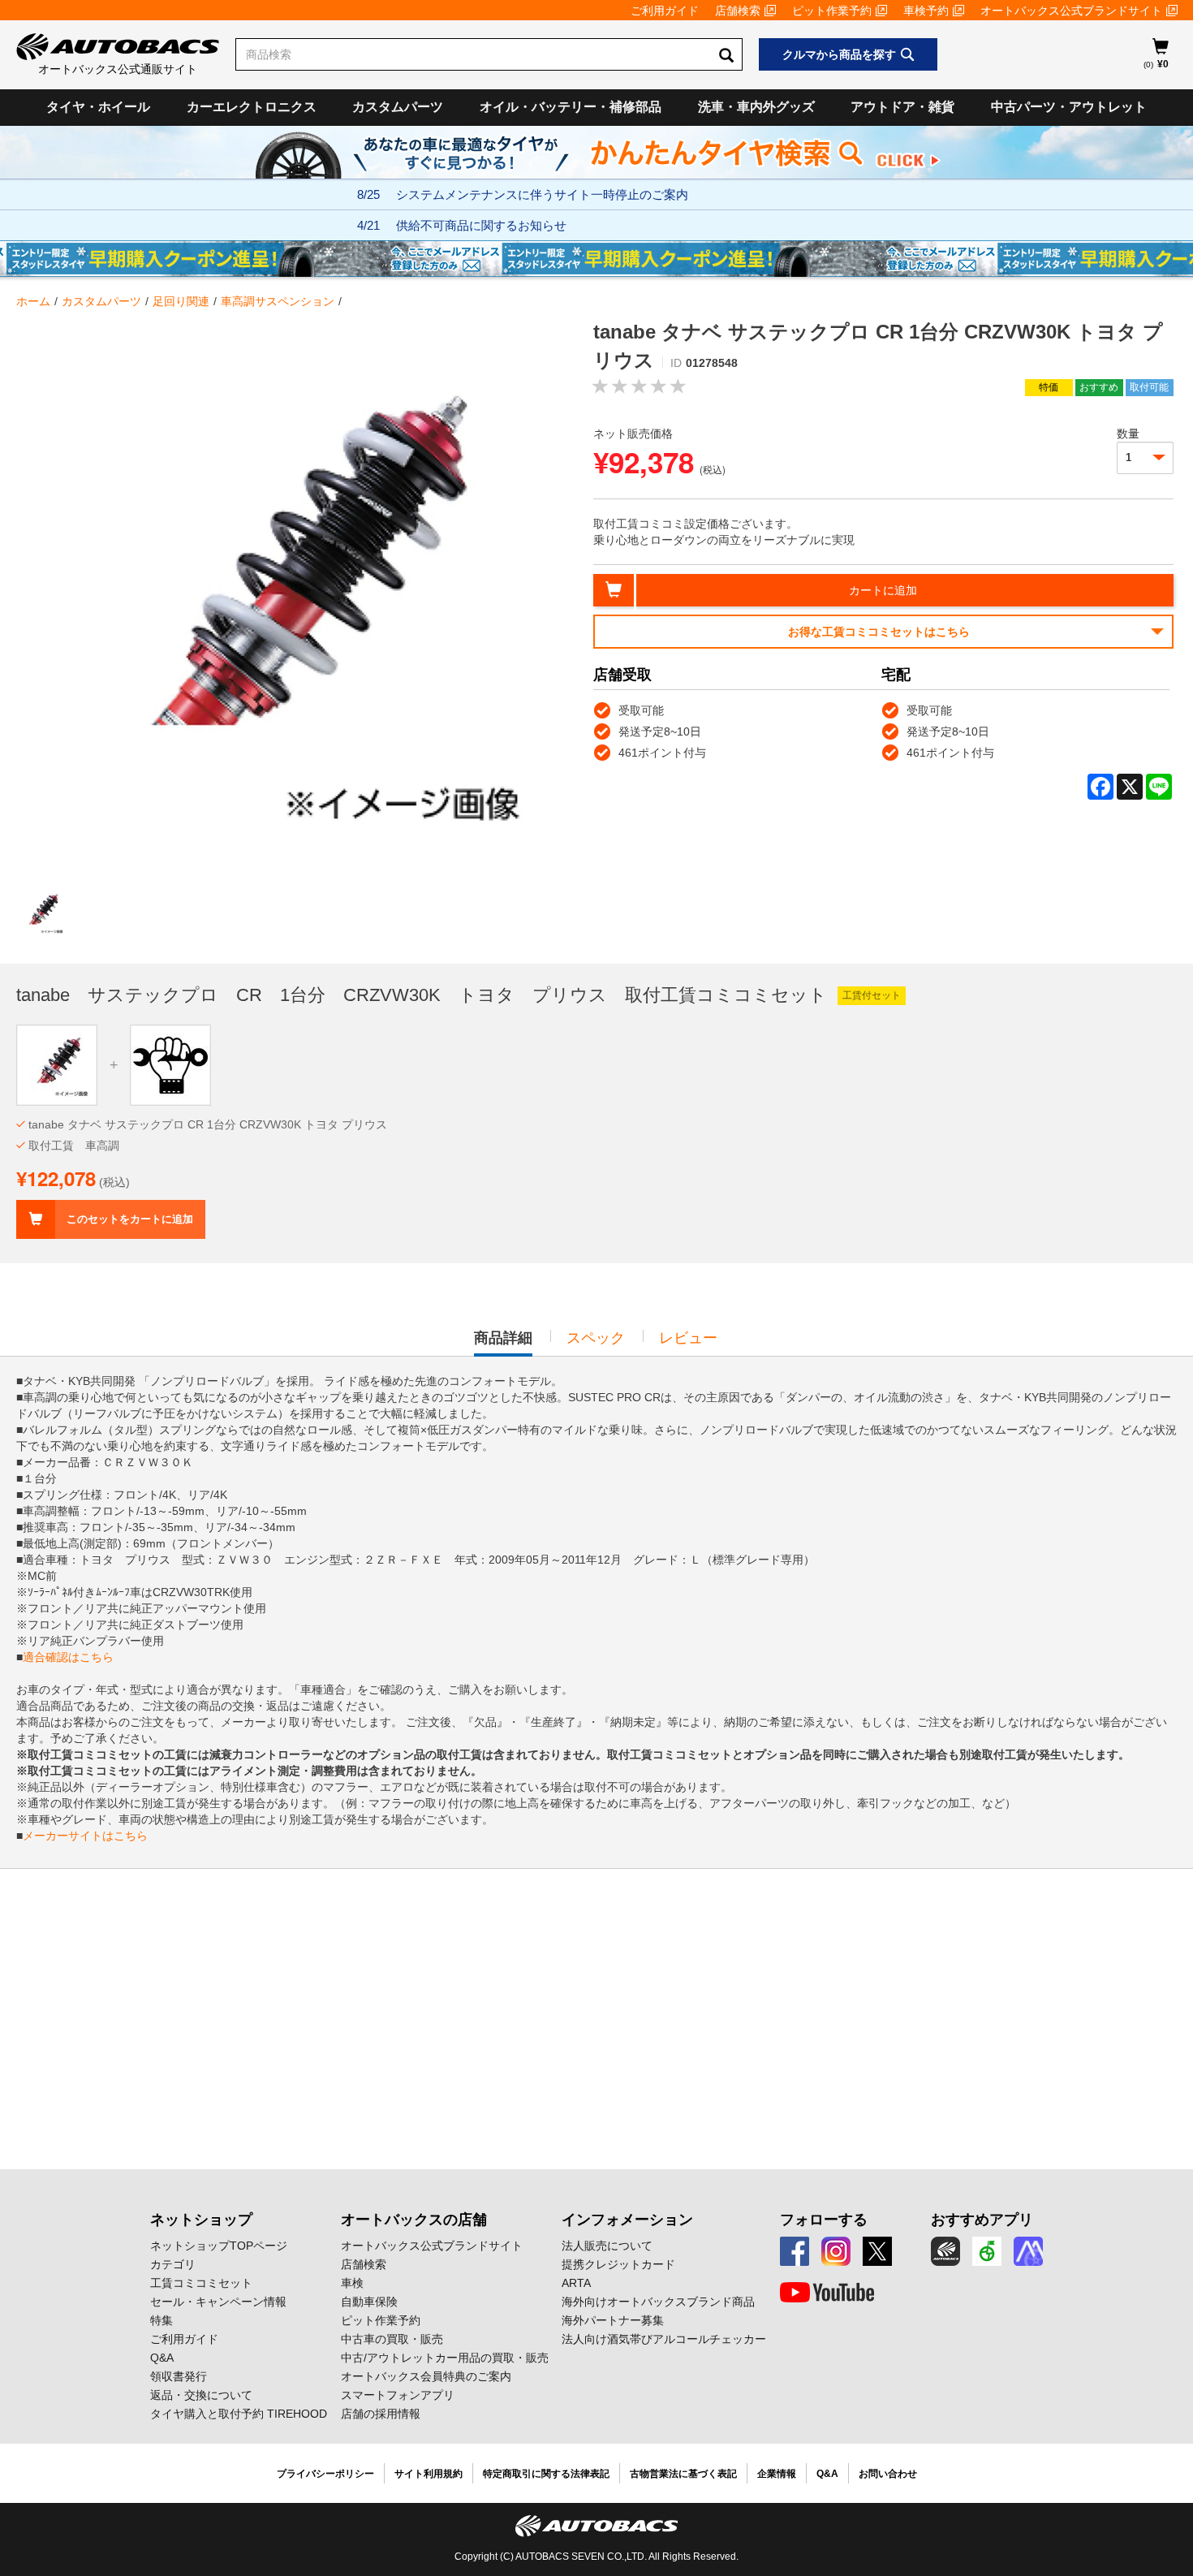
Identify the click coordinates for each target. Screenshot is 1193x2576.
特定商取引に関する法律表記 (546, 2474)
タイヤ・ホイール (98, 107)
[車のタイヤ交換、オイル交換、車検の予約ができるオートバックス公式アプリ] (945, 2251)
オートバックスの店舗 (414, 2220)
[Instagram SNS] (836, 2251)
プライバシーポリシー (325, 2474)
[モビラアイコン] (1028, 2251)
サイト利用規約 (429, 2474)
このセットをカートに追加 (130, 1219)
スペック (596, 1338)
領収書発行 (179, 2376)
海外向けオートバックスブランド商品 (658, 2302)
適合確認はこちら (68, 1657)
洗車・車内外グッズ (756, 107)
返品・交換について (201, 2395)
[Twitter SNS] (877, 2251)
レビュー (688, 1338)
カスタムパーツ (398, 107)
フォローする (824, 2220)
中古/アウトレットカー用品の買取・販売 (445, 2358)
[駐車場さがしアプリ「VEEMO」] (987, 2251)
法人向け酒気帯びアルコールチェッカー (664, 2339)
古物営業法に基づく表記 (683, 2474)
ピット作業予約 (832, 11)
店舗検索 (738, 11)
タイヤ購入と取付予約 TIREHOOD (239, 2414)
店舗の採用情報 (381, 2414)
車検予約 (926, 11)
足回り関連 (181, 301)
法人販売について (607, 2246)
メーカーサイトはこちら (85, 1836)
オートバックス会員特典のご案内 (426, 2376)
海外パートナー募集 (613, 2320)
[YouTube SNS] (827, 2293)
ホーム (33, 301)
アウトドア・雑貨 (902, 107)
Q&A (162, 2358)
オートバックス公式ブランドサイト (1071, 11)
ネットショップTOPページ (219, 2246)
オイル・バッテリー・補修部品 (571, 107)
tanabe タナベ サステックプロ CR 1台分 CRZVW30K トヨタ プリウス (208, 1124)
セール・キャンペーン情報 (218, 2302)
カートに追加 (883, 590)
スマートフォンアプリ (398, 2395)
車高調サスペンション (278, 301)
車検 (352, 2283)
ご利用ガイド (665, 11)
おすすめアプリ (982, 2220)
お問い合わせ (888, 2474)
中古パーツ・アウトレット (1069, 107)
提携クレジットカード (618, 2264)
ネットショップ (201, 2220)
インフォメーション (627, 2220)
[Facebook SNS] (795, 2251)
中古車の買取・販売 (392, 2339)
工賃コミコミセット (201, 2283)
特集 (162, 2320)
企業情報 (777, 2474)
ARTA (576, 2283)
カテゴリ (173, 2264)
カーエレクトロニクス (252, 107)
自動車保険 (369, 2302)
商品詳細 (503, 1343)
